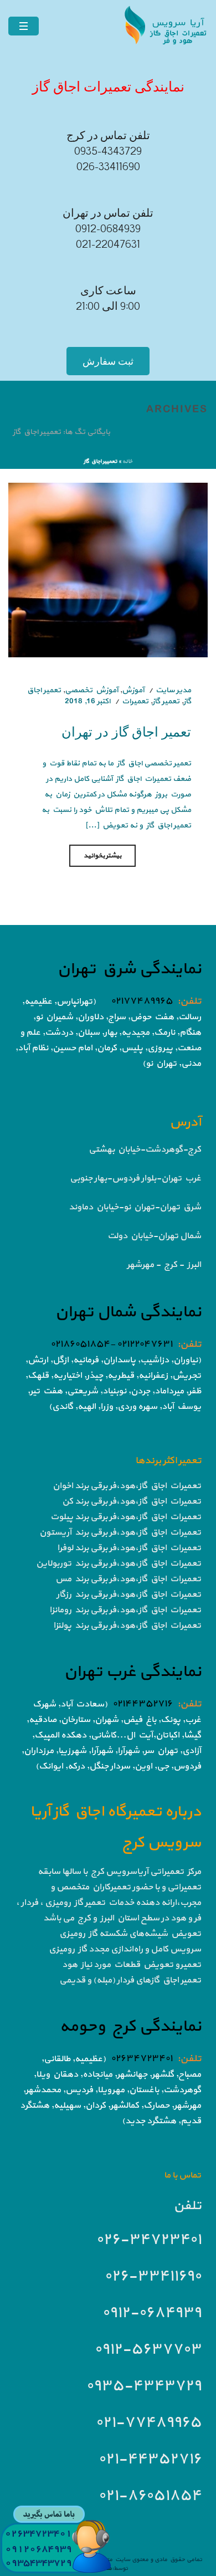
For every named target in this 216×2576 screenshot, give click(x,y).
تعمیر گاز (166, 701)
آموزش (133, 690)
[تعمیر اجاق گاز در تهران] (108, 569)
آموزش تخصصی (91, 690)
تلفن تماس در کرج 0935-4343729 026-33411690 (108, 151)
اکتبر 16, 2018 (88, 701)
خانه (127, 461)
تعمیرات (135, 701)
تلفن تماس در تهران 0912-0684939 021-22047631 (108, 229)
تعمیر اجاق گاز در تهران (126, 731)
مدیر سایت (173, 690)
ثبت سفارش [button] (108, 361)
